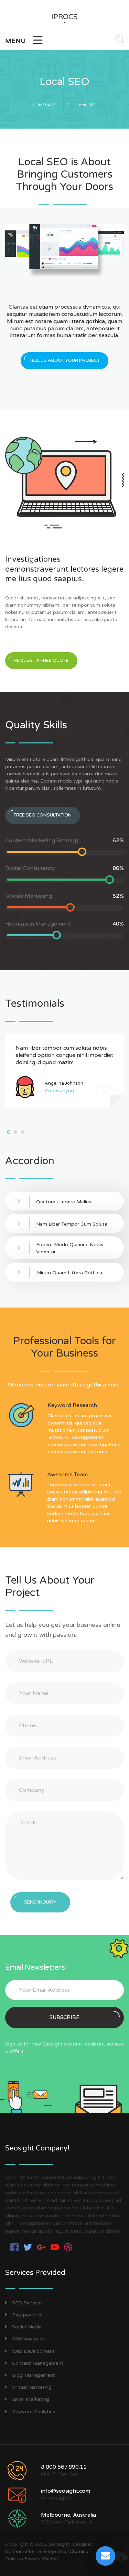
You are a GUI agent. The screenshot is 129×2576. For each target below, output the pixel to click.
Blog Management (34, 2375)
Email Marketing (31, 2399)
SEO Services (27, 2303)
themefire (24, 2551)
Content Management (38, 2363)
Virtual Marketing (32, 2387)
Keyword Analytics (34, 2412)
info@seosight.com (66, 2491)
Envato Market (41, 2559)
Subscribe (64, 2017)
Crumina (79, 2551)
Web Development (33, 2351)
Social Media (27, 2327)
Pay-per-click (27, 2315)
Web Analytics (28, 2339)
